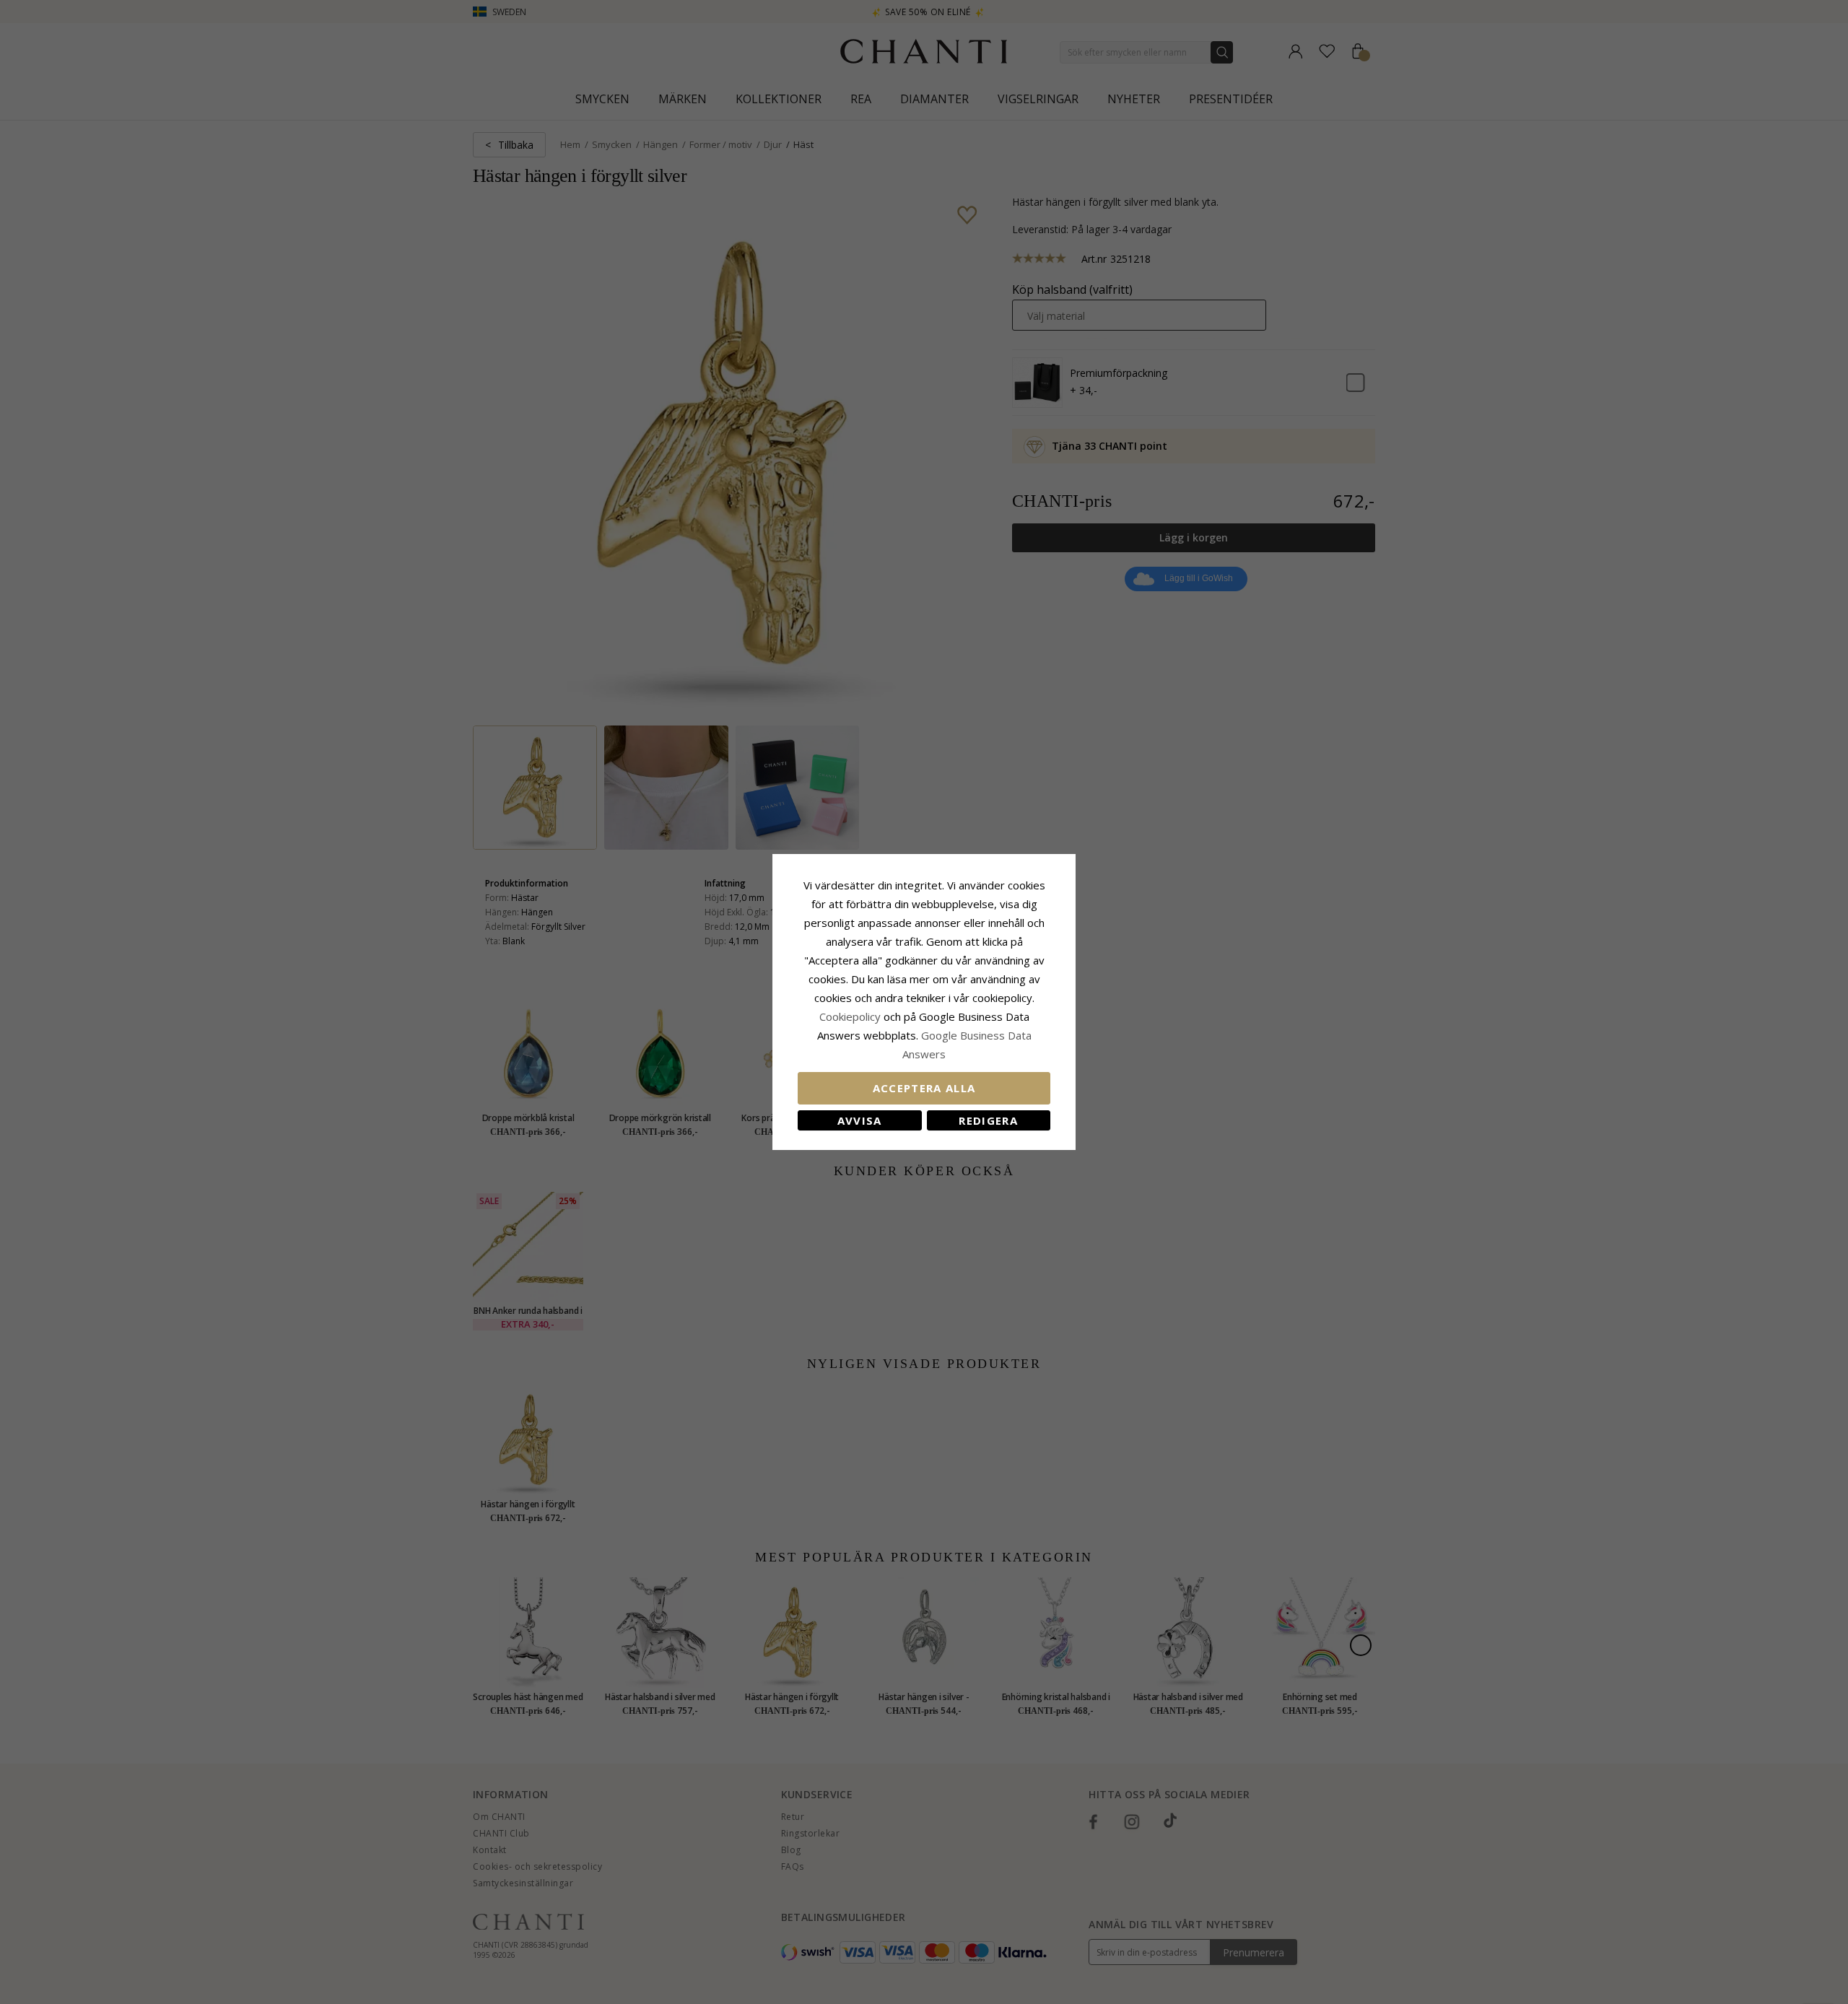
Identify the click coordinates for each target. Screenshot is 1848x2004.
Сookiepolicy (851, 1016)
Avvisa (860, 1120)
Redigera (988, 1120)
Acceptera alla (924, 1088)
